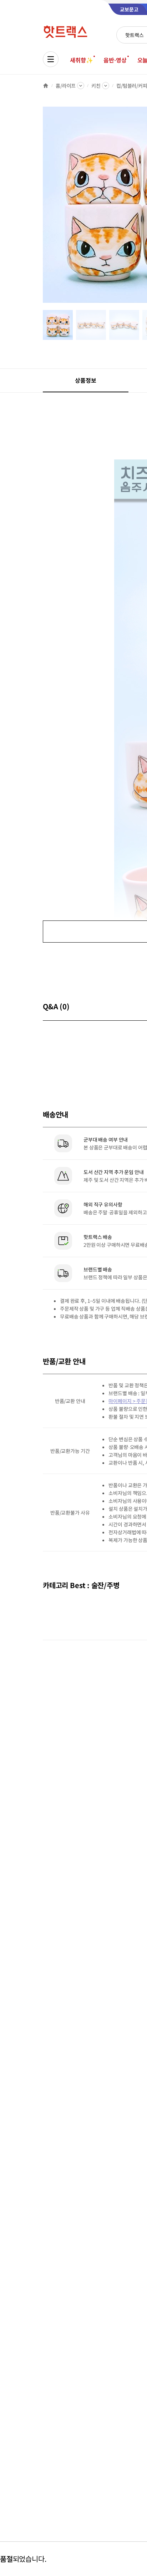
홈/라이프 (66, 86)
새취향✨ (81, 60)
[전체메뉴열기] (51, 59)
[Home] (46, 86)
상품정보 (85, 380)
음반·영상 (115, 60)
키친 (96, 86)
